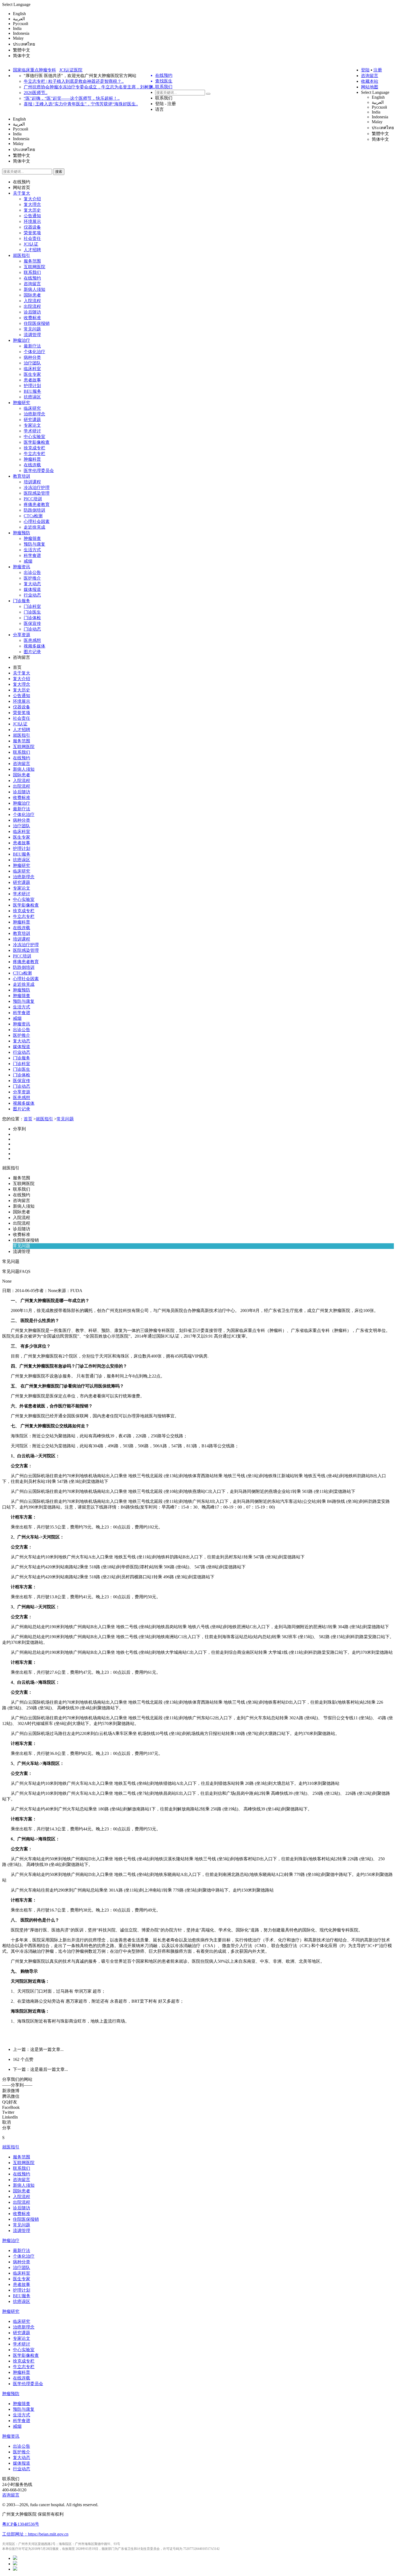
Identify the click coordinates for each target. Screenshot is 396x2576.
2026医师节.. (36, 93)
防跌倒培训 (34, 510)
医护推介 (32, 578)
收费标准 (32, 318)
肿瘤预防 (22, 533)
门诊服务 (22, 601)
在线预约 (22, 182)
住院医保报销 (37, 323)
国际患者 (32, 295)
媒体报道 (32, 589)
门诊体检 (32, 618)
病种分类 (32, 357)
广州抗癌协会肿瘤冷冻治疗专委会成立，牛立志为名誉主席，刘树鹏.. (89, 87)
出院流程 (32, 306)
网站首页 (22, 187)
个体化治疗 (34, 352)
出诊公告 (32, 572)
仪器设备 (32, 227)
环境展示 (32, 221)
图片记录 (32, 652)
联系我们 (164, 98)
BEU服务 (32, 391)
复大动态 (32, 584)
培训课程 (32, 482)
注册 (378, 70)
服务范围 (32, 261)
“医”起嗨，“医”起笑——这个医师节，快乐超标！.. (72, 98)
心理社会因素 (37, 521)
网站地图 (370, 87)
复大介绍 (32, 199)
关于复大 (22, 193)
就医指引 (22, 255)
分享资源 (22, 635)
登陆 (365, 70)
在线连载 (32, 465)
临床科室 (32, 369)
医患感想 (32, 640)
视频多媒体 (34, 646)
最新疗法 (32, 346)
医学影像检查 (37, 442)
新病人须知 (34, 289)
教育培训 (22, 476)
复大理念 (32, 204)
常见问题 (32, 329)
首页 (17, 667)
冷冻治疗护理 (37, 488)
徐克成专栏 (34, 448)
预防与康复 (34, 544)
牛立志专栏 (34, 454)
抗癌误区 (32, 397)
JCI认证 (31, 244)
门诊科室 (32, 606)
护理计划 (32, 386)
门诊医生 (32, 612)
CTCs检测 (33, 516)
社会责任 (32, 238)
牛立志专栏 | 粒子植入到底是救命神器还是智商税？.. (74, 81)
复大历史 (32, 210)
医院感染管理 (37, 493)
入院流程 (32, 301)
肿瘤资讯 (22, 567)
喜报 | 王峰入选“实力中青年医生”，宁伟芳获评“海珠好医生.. (81, 104)
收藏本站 (370, 81)
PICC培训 (33, 499)
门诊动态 (32, 629)
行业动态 (32, 595)
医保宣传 (32, 623)
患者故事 (32, 380)
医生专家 (32, 374)
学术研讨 (32, 431)
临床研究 (32, 408)
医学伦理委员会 (39, 471)
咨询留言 (370, 76)
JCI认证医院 (71, 70)
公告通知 (32, 216)
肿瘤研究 (22, 403)
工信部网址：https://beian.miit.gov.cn (35, 2534)
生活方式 (32, 550)
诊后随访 (32, 312)
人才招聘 (32, 250)
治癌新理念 (34, 414)
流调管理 (32, 335)
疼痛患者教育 (37, 504)
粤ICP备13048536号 (21, 2524)
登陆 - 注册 (166, 104)
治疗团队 (32, 363)
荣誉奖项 (32, 233)
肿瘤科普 (32, 459)
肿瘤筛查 (32, 538)
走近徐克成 (34, 527)
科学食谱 (32, 555)
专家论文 (32, 425)
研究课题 (32, 420)
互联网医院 (34, 267)
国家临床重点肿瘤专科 (34, 70)
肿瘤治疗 (22, 340)
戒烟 (28, 561)
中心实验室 (34, 437)
